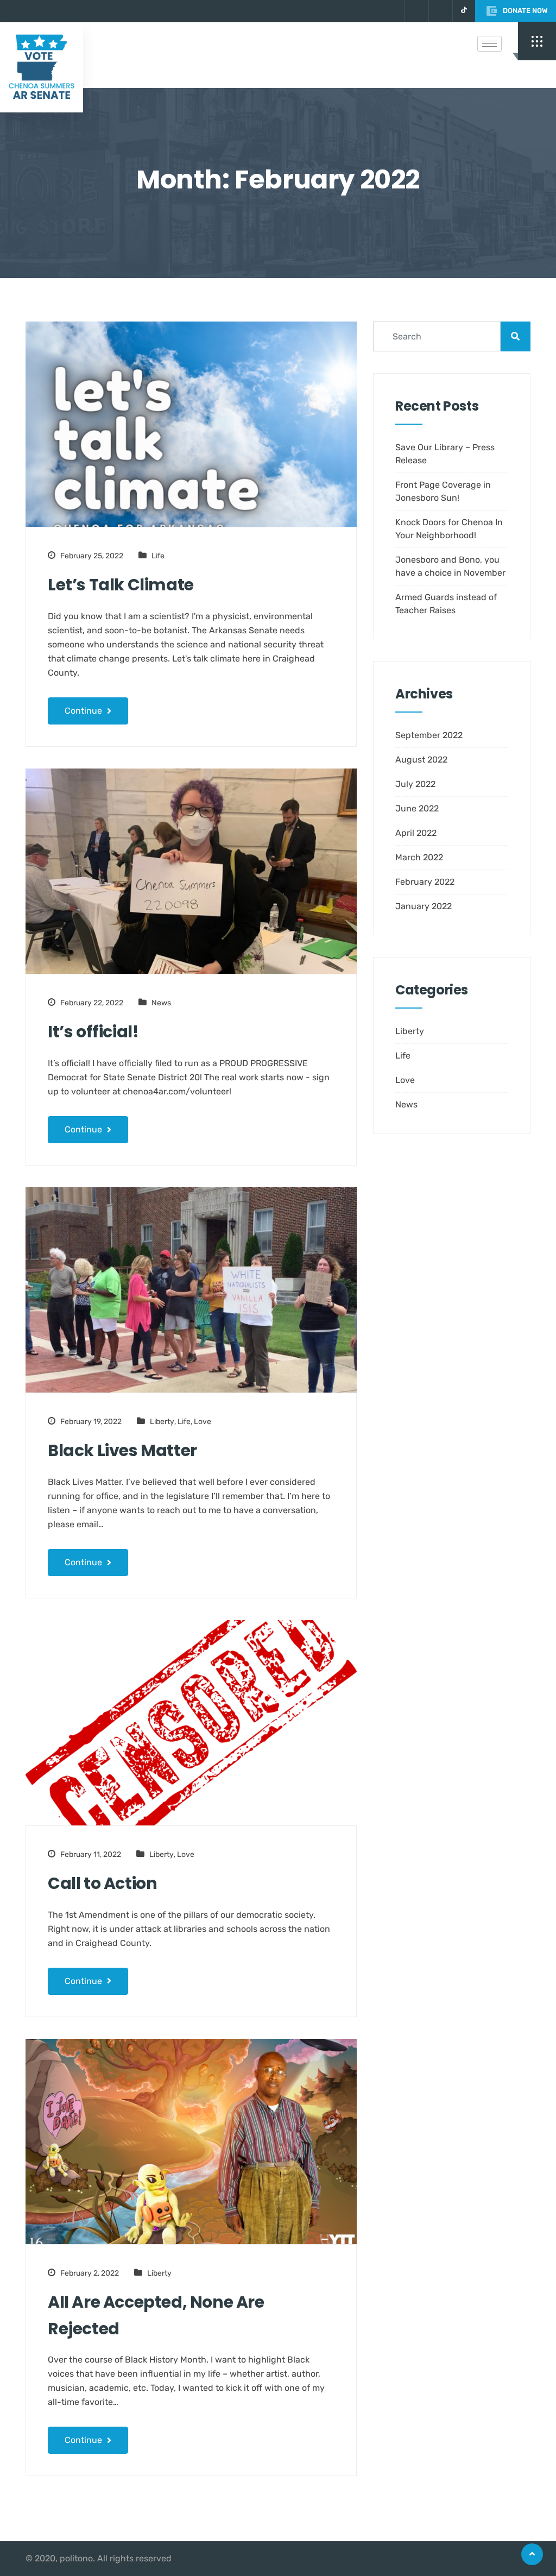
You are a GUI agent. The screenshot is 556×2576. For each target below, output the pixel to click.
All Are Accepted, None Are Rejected (156, 2315)
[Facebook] (439, 11)
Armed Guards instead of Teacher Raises (446, 604)
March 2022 (419, 857)
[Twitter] (415, 11)
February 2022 (425, 882)
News (161, 1003)
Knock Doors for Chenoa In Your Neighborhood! (449, 529)
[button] (537, 41)
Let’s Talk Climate (121, 585)
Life (158, 556)
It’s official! (93, 1032)
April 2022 (416, 833)
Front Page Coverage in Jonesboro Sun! (443, 491)
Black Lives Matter (122, 1450)
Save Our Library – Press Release (445, 454)
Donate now (525, 11)
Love (203, 1422)
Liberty (162, 1422)
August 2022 (421, 760)
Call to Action (102, 1883)
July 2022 (415, 784)
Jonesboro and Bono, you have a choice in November (450, 566)
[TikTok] (464, 11)
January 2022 (424, 906)
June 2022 (417, 808)
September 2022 (429, 735)
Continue (84, 711)
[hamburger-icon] (489, 44)
